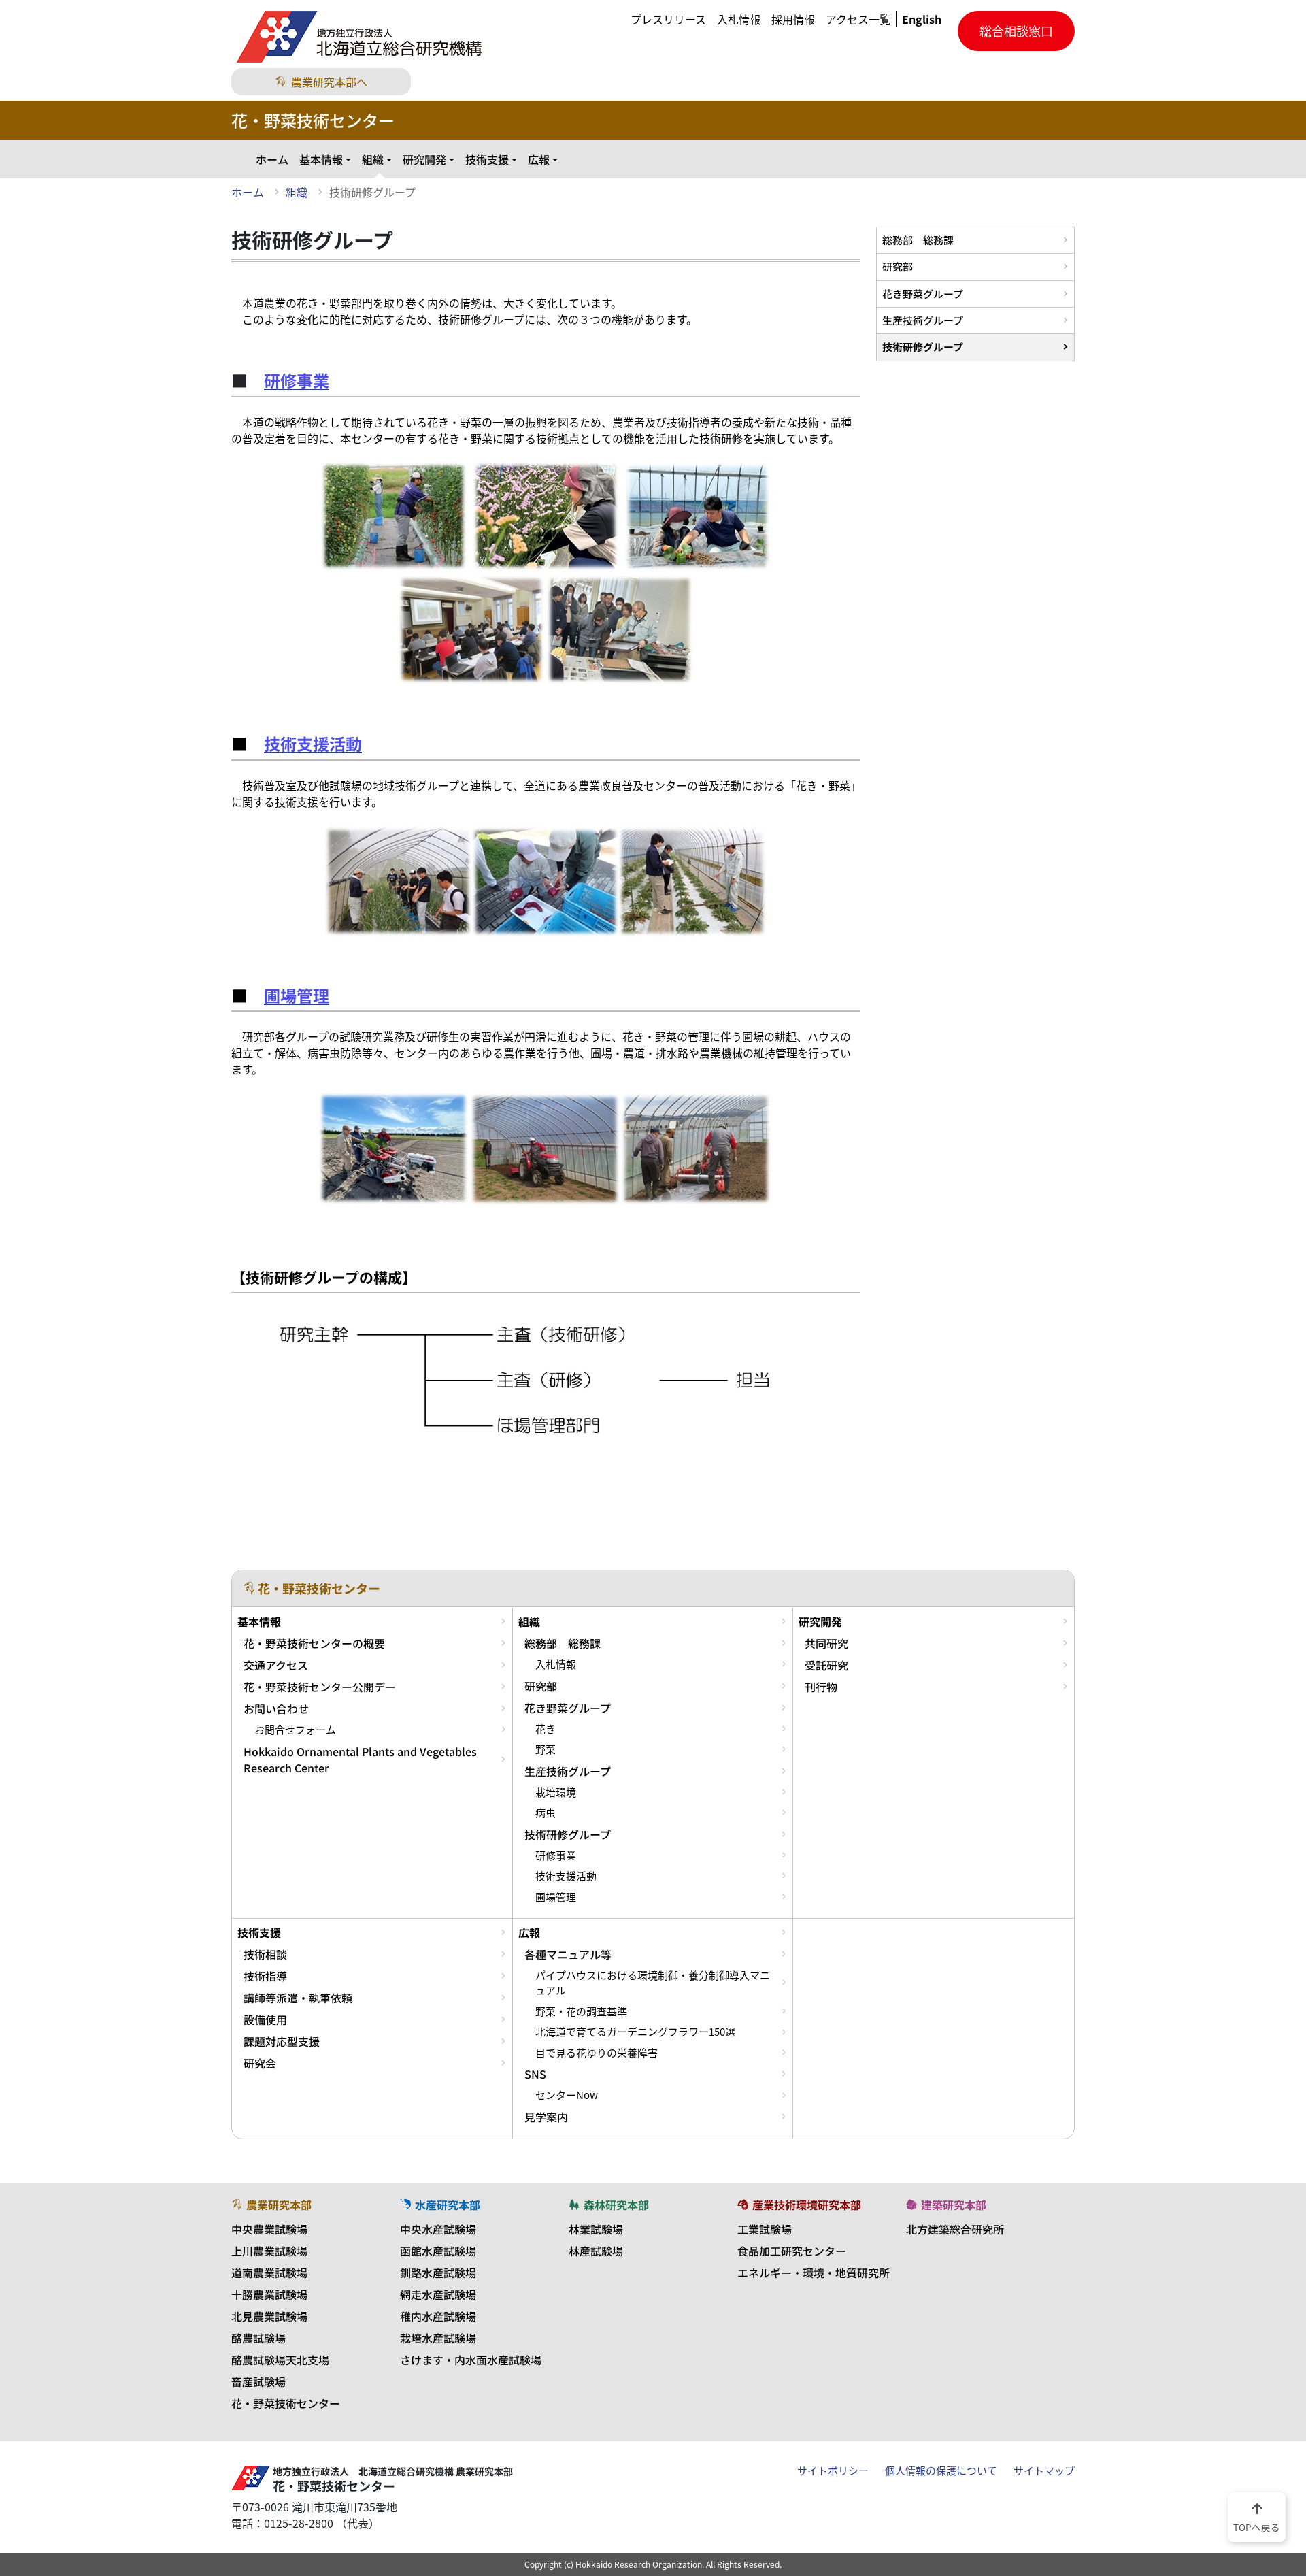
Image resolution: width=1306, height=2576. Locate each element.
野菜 (546, 1749)
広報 (539, 159)
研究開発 (424, 159)
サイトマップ (1044, 2471)
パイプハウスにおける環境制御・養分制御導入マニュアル (653, 1983)
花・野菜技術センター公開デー (320, 1687)
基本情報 (321, 159)
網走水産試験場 (438, 2294)
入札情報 (739, 19)
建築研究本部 (954, 2205)
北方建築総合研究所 (955, 2229)
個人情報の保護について (941, 2471)
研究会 (260, 2063)
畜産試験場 (258, 2381)
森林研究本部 (616, 2205)
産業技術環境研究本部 (807, 2205)
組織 (373, 159)
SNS (535, 2074)
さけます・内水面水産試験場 (471, 2360)
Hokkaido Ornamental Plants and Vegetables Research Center (360, 1760)
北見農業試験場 (269, 2316)
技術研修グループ (923, 347)
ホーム (272, 159)
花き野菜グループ (923, 294)
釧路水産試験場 (438, 2273)
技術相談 (265, 1954)
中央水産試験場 (438, 2229)
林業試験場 (596, 2229)
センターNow (567, 2095)
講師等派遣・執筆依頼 (298, 1998)
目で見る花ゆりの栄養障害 (597, 2053)
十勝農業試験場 (269, 2294)
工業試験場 (765, 2229)
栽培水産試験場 (438, 2338)
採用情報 (793, 19)
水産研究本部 (448, 2205)
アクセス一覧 (858, 19)
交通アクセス (276, 1665)
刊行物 (821, 1687)
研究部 (898, 266)
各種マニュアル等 (568, 1954)
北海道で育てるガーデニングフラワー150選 (635, 2032)
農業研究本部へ (329, 82)
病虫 (546, 1813)
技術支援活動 (566, 1876)
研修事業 (556, 1855)
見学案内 (546, 2117)
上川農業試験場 (269, 2251)
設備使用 (265, 2019)
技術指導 (265, 1976)
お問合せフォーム (295, 1730)
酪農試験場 (258, 2338)
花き (546, 1729)
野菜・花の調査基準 (581, 2011)
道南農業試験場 (269, 2273)
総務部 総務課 (918, 240)
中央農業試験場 (269, 2229)
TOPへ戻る (1257, 2516)
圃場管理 (556, 1897)
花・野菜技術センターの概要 (314, 1643)
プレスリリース (668, 19)
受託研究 (826, 1665)
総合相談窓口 (1016, 31)
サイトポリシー (833, 2471)
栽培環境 (556, 1792)
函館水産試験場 (438, 2251)
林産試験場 (596, 2251)
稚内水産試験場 (438, 2316)
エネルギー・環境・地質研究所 (814, 2273)
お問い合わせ (276, 1708)
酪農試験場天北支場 (280, 2360)
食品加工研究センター (792, 2251)
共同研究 (826, 1643)
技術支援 (487, 159)
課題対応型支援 (282, 2041)
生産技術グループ (923, 320)
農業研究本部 (279, 2205)
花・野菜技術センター (286, 2403)
